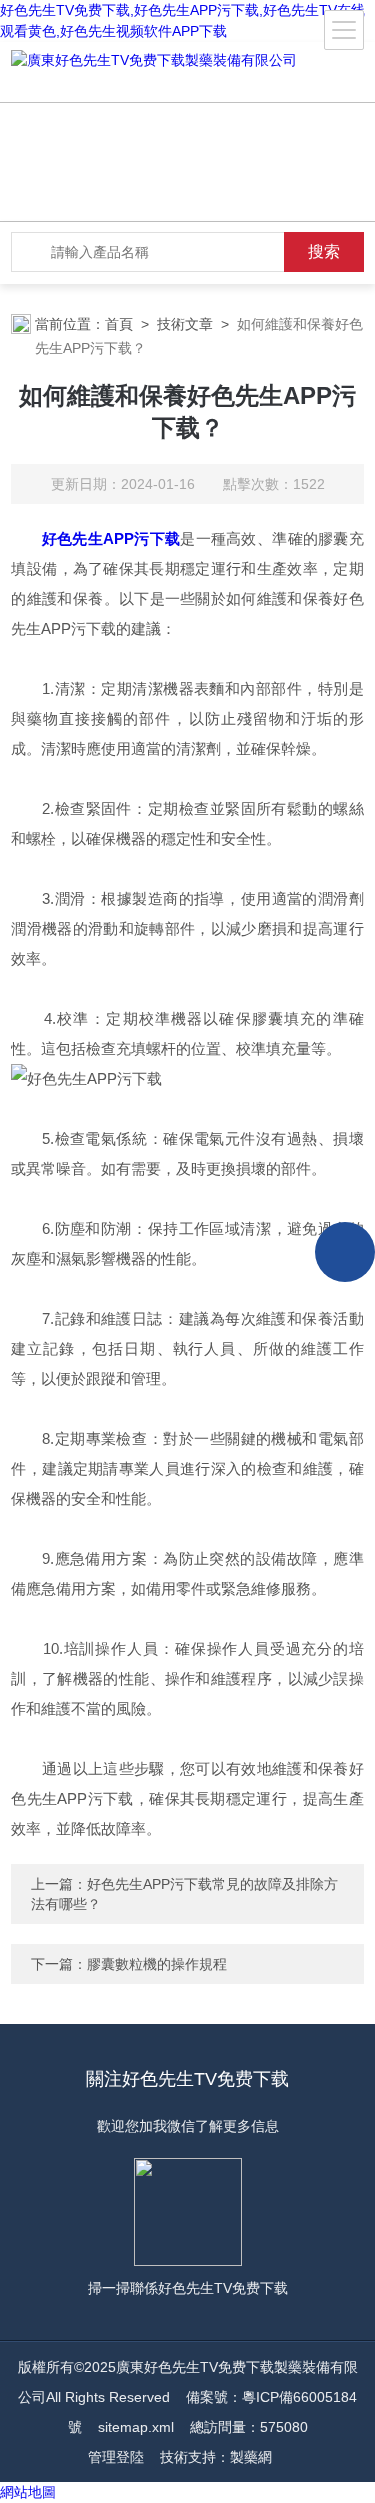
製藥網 (251, 2457)
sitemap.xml (136, 2427)
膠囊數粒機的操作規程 (157, 1964)
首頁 (119, 324)
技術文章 (185, 324)
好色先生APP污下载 (111, 538)
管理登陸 (116, 2457)
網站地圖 (28, 2492)
